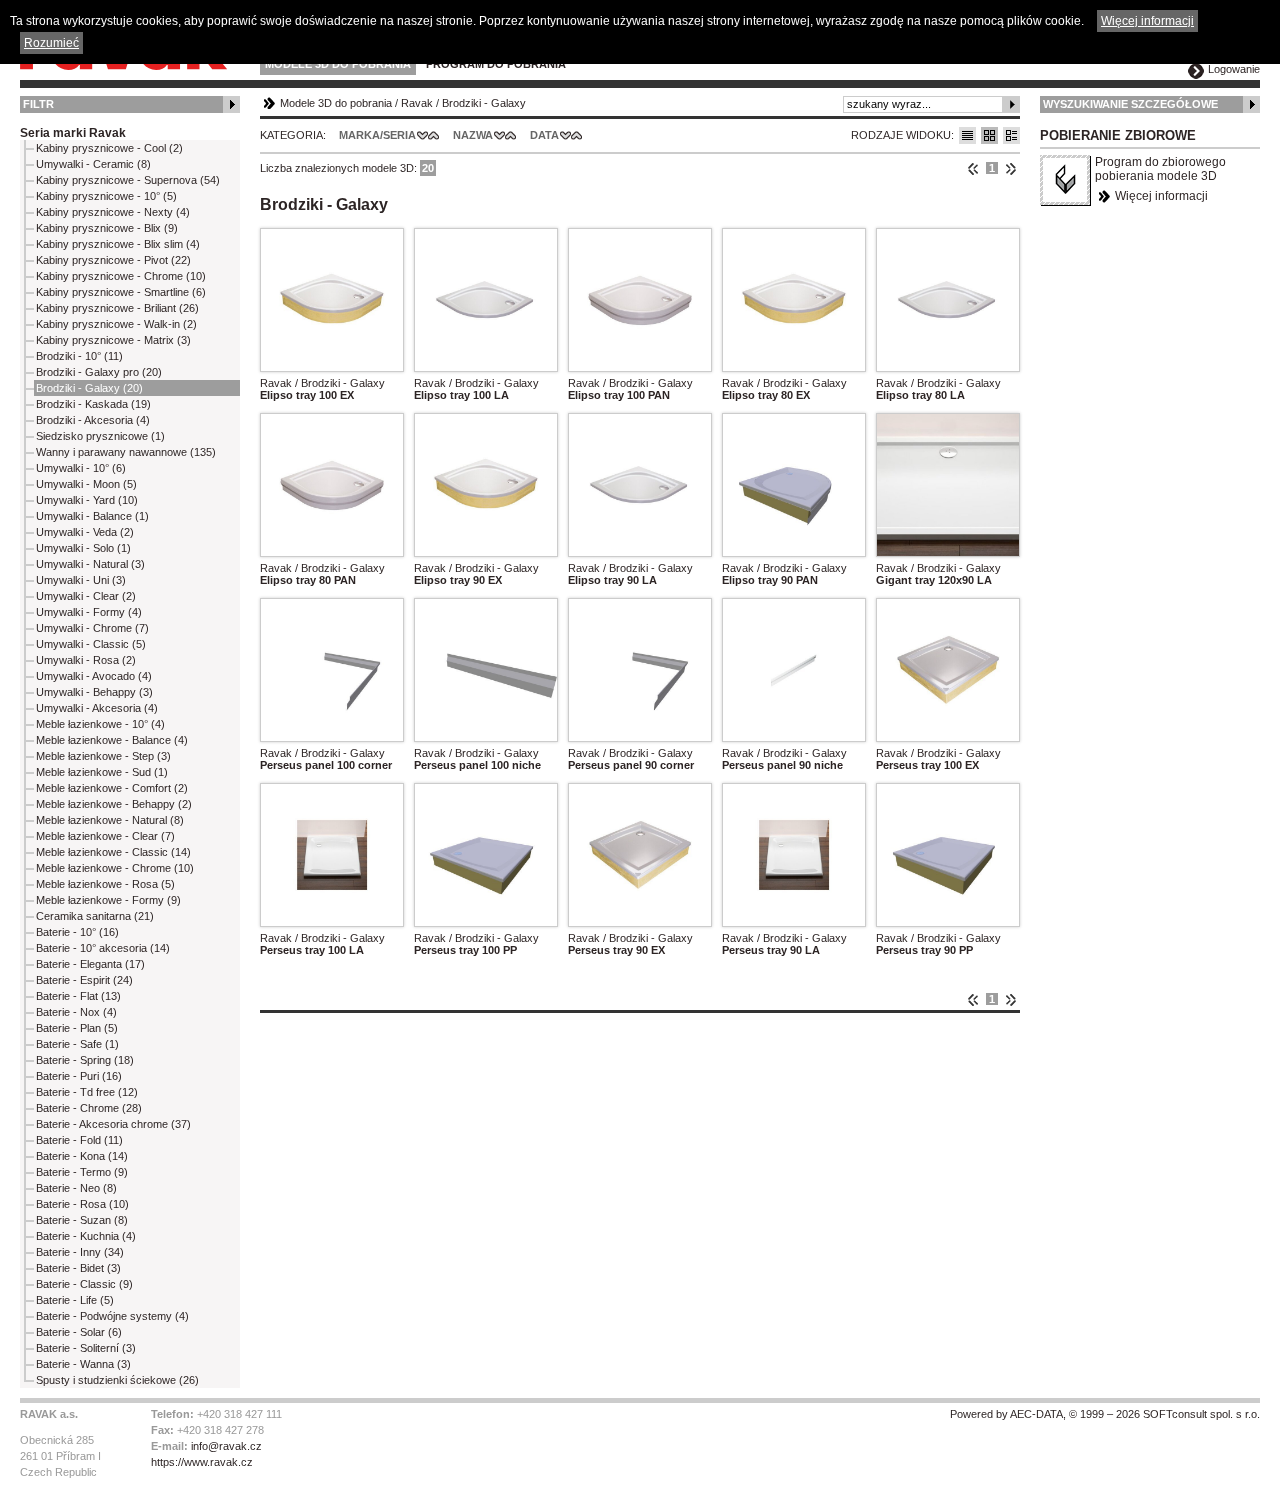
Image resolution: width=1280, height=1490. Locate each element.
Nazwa (473, 135)
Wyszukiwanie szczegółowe (1130, 104)
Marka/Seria (377, 135)
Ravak (417, 103)
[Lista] (967, 135)
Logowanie (1234, 69)
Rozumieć (51, 43)
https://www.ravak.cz (202, 1462)
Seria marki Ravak (73, 133)
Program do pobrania (496, 64)
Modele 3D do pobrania (338, 64)
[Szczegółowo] (1011, 135)
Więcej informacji (1161, 196)
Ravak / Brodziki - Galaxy (322, 383)
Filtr (38, 104)
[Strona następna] (1010, 168)
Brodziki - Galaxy (484, 103)
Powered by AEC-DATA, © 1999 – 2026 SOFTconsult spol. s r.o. (1105, 1414)
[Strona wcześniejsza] (973, 168)
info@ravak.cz (226, 1446)
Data (544, 135)
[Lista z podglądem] (989, 135)
